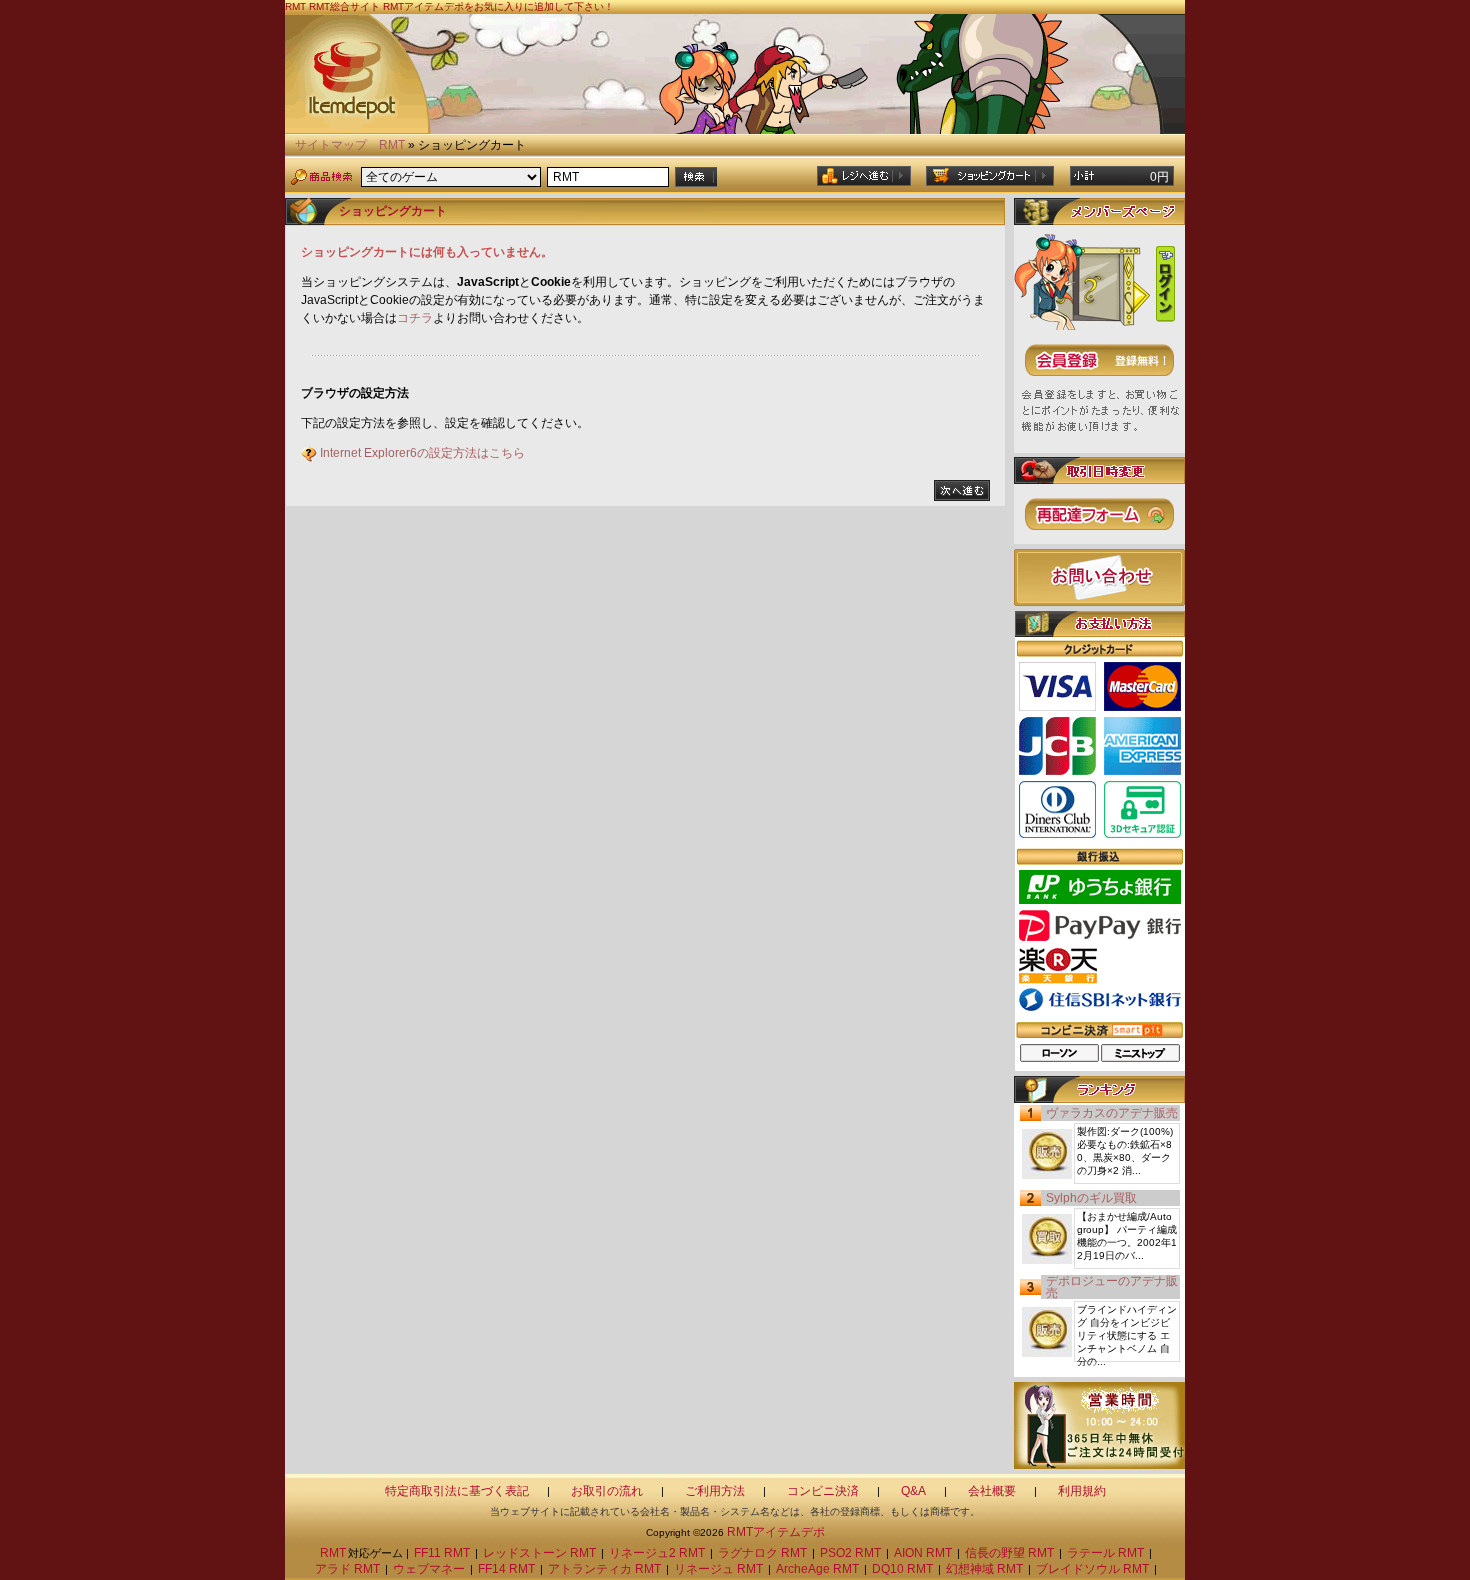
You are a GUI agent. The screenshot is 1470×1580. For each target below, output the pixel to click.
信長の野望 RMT (1009, 1553)
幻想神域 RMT (984, 1569)
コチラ (415, 318)
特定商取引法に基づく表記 (457, 1491)
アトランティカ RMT (604, 1569)
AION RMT (923, 1553)
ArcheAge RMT (817, 1569)
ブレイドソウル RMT (1092, 1569)
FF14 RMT (506, 1569)
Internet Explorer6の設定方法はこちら (422, 453)
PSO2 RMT (850, 1553)
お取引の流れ (607, 1491)
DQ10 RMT (902, 1569)
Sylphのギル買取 (1091, 1198)
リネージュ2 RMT (657, 1553)
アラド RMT (347, 1569)
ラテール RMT (1105, 1553)
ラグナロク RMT (762, 1553)
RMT (392, 145)
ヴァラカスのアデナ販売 (1112, 1113)
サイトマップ (331, 145)
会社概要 (992, 1491)
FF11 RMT (442, 1553)
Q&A (913, 1491)
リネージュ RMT (718, 1569)
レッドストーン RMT (539, 1553)
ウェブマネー (429, 1569)
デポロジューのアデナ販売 (1112, 1287)
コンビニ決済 (823, 1491)
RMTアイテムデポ (776, 1532)
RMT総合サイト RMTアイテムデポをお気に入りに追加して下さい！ (461, 6)
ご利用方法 (715, 1491)
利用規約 (1082, 1491)
